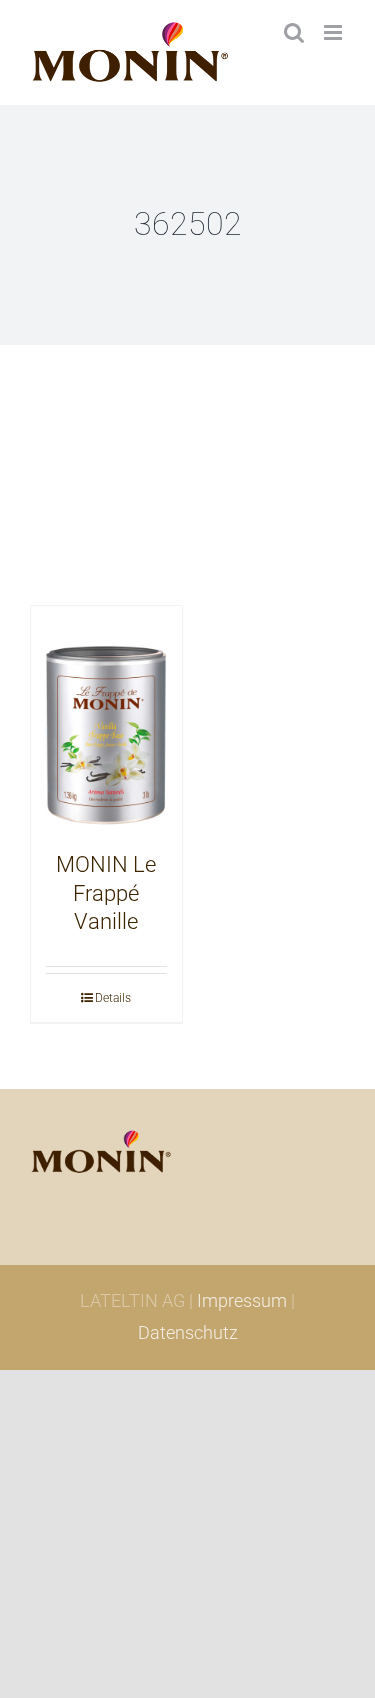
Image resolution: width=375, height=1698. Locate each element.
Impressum (242, 1300)
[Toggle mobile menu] (334, 32)
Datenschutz (188, 1332)
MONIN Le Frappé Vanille (106, 893)
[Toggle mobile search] (294, 32)
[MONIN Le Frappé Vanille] (106, 719)
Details (113, 998)
